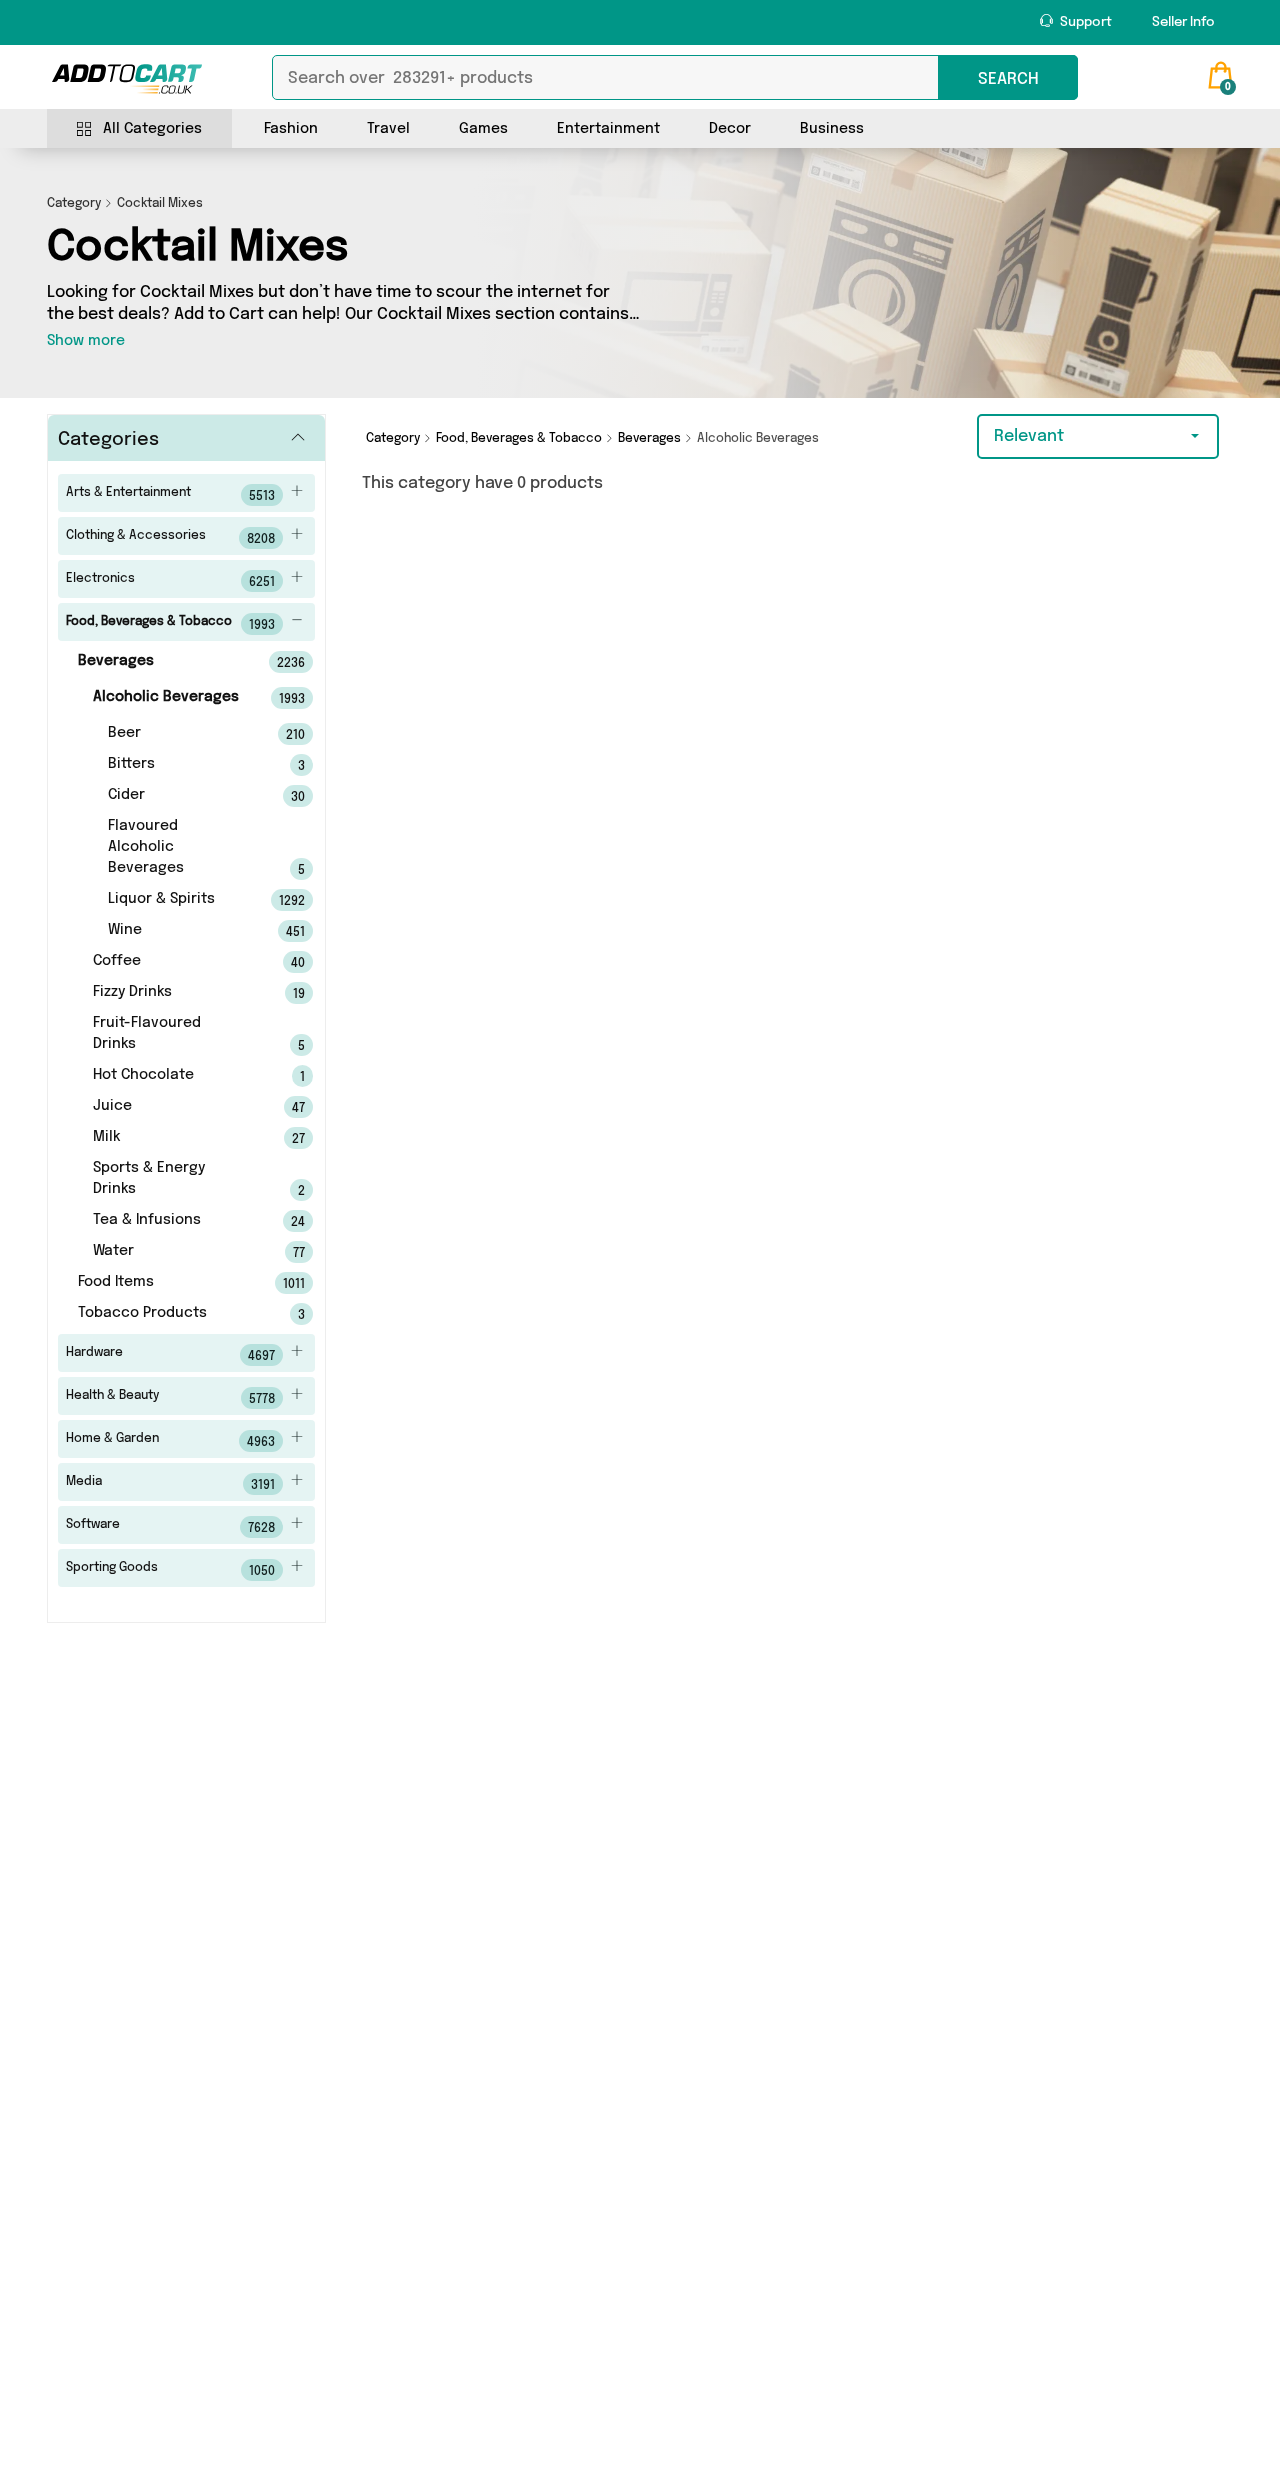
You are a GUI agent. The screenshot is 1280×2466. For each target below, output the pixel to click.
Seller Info (1183, 22)
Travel (388, 129)
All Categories (152, 129)
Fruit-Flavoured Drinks (171, 1034)
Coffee (171, 962)
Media (170, 1484)
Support (1084, 22)
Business (832, 129)
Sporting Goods (170, 1570)
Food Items (164, 1283)
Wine (179, 931)
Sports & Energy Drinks (171, 1179)
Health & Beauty (170, 1398)
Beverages (164, 662)
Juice (171, 1107)
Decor (730, 129)
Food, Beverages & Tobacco (170, 624)
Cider (179, 796)
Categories (108, 440)
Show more (86, 341)
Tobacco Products (164, 1314)
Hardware (170, 1355)
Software (170, 1527)
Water (171, 1252)
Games (483, 129)
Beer (179, 734)
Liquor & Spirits (179, 900)
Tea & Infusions (171, 1221)
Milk (171, 1138)
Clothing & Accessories (170, 538)
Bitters (179, 765)
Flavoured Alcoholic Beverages (179, 848)
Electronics (170, 581)
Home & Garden (170, 1441)
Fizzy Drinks (171, 993)
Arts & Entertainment (170, 495)
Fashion (291, 129)
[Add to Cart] (127, 79)
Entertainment (608, 129)
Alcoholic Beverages (171, 698)
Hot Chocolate (171, 1076)
